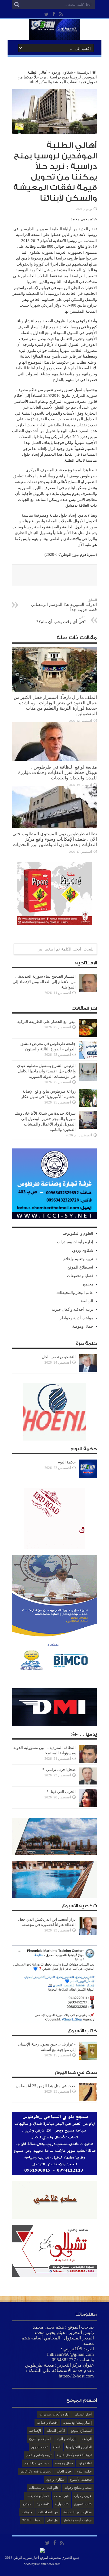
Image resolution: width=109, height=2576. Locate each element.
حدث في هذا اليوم (37, 2463)
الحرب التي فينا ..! (61, 1792)
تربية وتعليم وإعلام (78, 1259)
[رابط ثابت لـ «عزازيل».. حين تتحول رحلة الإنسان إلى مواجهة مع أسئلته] (88, 2058)
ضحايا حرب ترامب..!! (59, 1770)
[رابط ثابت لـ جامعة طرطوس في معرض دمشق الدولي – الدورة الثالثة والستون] (88, 1058)
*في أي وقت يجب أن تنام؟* (61, 620)
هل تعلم (52, 2520)
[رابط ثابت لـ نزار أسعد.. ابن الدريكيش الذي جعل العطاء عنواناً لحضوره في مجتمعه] (88, 1933)
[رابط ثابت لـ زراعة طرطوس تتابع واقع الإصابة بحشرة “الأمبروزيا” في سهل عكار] (88, 1105)
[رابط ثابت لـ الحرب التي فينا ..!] (88, 1806)
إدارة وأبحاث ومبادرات (75, 1242)
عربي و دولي (83, 2496)
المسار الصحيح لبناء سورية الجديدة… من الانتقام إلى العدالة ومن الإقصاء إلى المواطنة (44, 982)
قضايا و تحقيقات (80, 1276)
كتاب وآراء (62, 2504)
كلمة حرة (43, 2504)
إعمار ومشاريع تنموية (77, 2422)
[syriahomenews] (54, 36)
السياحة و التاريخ (40, 2439)
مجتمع (88, 1284)
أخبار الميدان (83, 2414)
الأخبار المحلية (56, 2431)
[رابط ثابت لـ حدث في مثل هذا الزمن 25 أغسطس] (88, 2100)
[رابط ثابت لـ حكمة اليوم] (88, 1476)
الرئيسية (84, 72)
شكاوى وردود (62, 72)
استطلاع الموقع (80, 1267)
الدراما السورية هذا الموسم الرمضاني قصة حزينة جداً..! (64, 605)
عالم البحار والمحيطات (75, 1293)
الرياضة (87, 1301)
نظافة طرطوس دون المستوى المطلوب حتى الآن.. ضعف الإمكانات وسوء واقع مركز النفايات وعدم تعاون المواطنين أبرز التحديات (55, 839)
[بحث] (17, 5)
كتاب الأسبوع (83, 2504)
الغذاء (57, 2447)
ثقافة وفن (85, 2463)
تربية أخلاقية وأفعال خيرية (73, 1309)
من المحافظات (48, 2512)
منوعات (27, 2512)
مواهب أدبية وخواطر (76, 1318)
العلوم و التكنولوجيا (78, 1233)
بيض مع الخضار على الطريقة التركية (46, 1022)
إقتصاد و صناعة (47, 2422)
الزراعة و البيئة (66, 2439)
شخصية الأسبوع (81, 2479)
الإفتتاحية (35, 2431)
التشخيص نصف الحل (59, 1357)
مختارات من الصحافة (78, 2512)
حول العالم (64, 2471)
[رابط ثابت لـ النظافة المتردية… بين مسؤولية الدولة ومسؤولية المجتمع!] (88, 1762)
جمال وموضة (83, 1326)
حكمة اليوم (67, 1462)
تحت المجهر (39, 2447)
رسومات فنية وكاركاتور (36, 2471)
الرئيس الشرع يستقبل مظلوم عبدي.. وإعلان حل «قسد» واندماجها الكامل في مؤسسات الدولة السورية (45, 1071)
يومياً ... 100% (32, 2520)
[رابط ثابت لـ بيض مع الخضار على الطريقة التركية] (88, 1036)
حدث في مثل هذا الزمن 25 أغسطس (46, 2086)
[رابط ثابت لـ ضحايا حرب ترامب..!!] (88, 1784)
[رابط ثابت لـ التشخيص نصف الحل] (88, 1371)
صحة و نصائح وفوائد (78, 2488)
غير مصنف (61, 2496)
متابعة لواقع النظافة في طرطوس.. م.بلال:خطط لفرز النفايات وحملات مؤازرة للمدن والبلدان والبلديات (58, 772)
